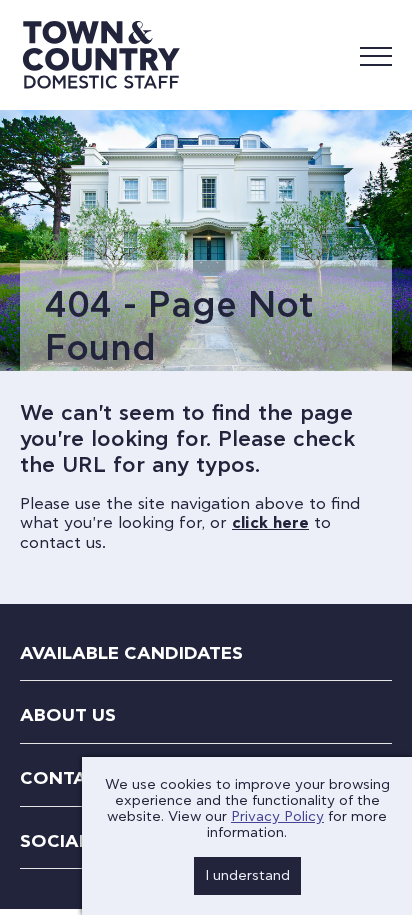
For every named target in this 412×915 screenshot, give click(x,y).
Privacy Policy (277, 817)
